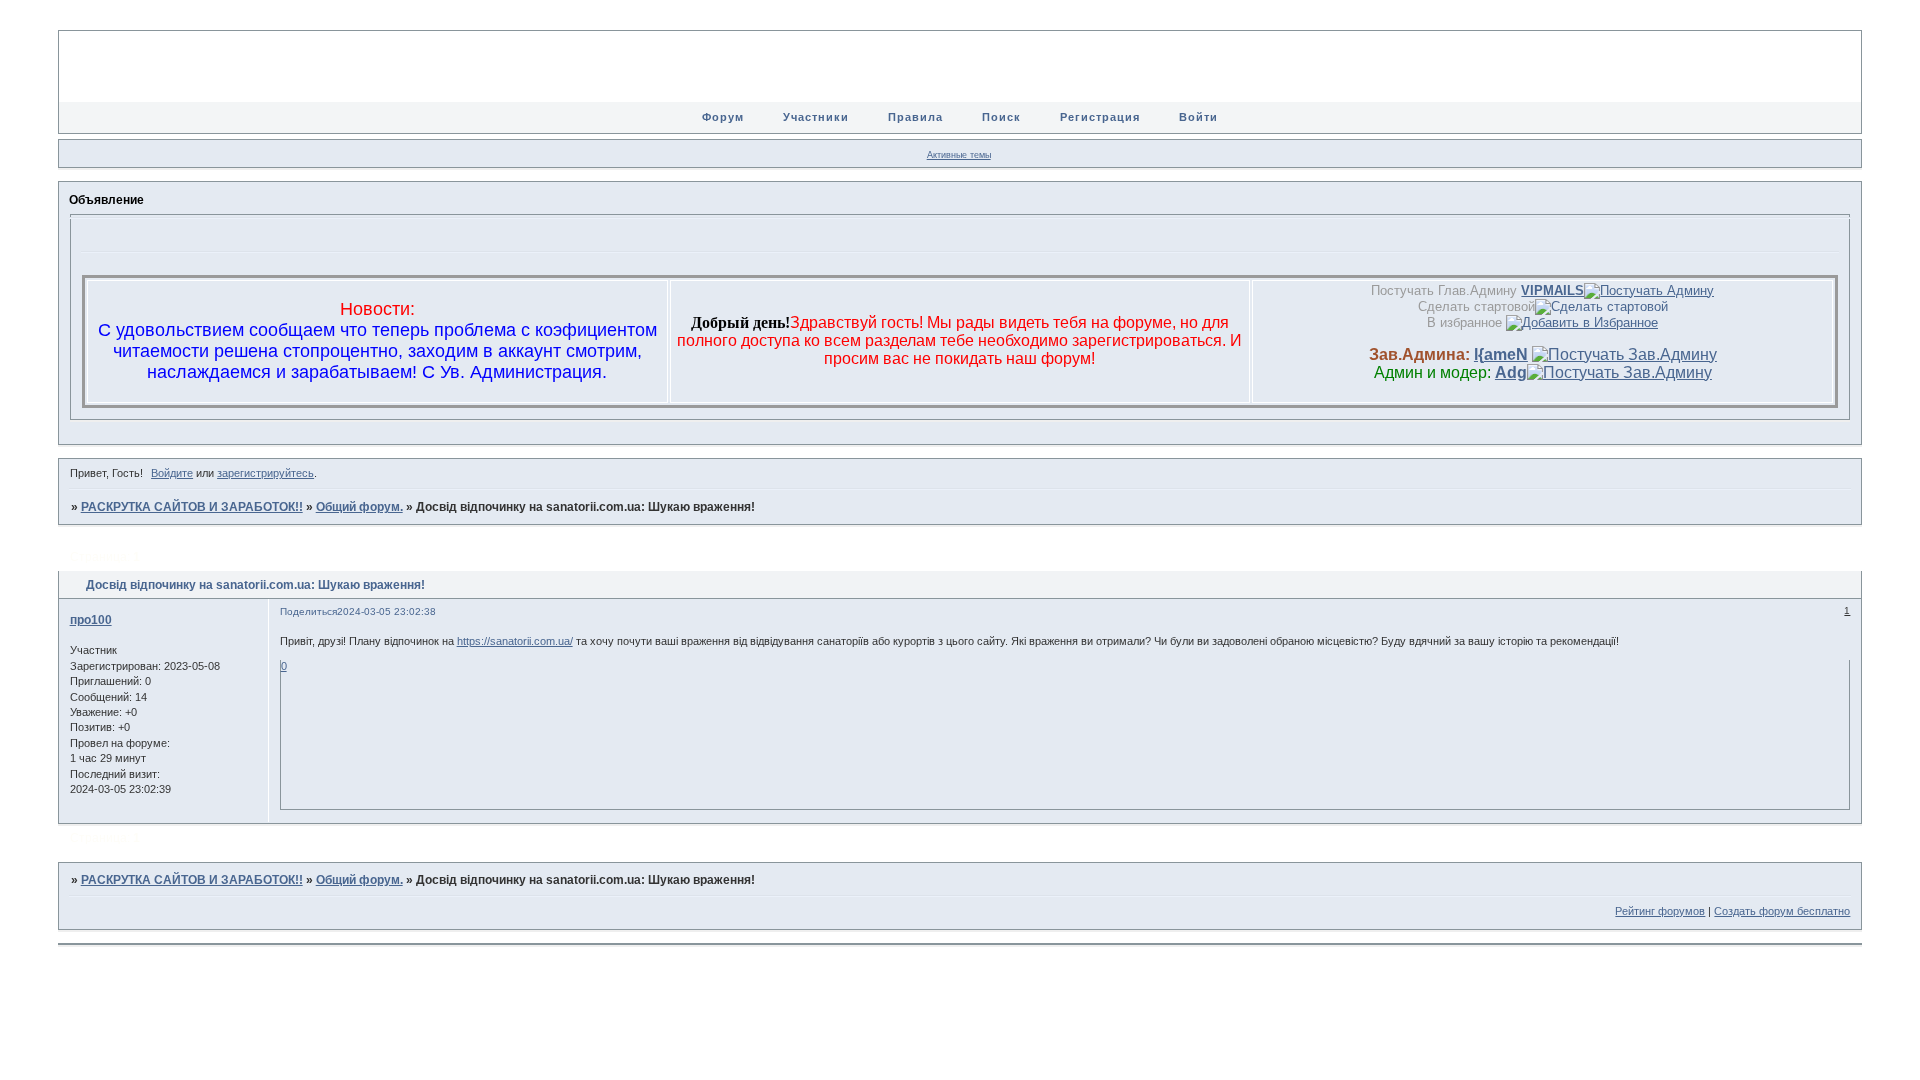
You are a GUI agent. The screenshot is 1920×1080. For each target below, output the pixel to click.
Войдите (172, 473)
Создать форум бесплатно (1782, 911)
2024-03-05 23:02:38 (386, 611)
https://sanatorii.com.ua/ (515, 641)
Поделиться (308, 611)
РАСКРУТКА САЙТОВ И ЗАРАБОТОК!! (192, 507)
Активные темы (959, 155)
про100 (91, 620)
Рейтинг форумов (1660, 911)
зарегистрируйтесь (265, 473)
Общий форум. (359, 507)
